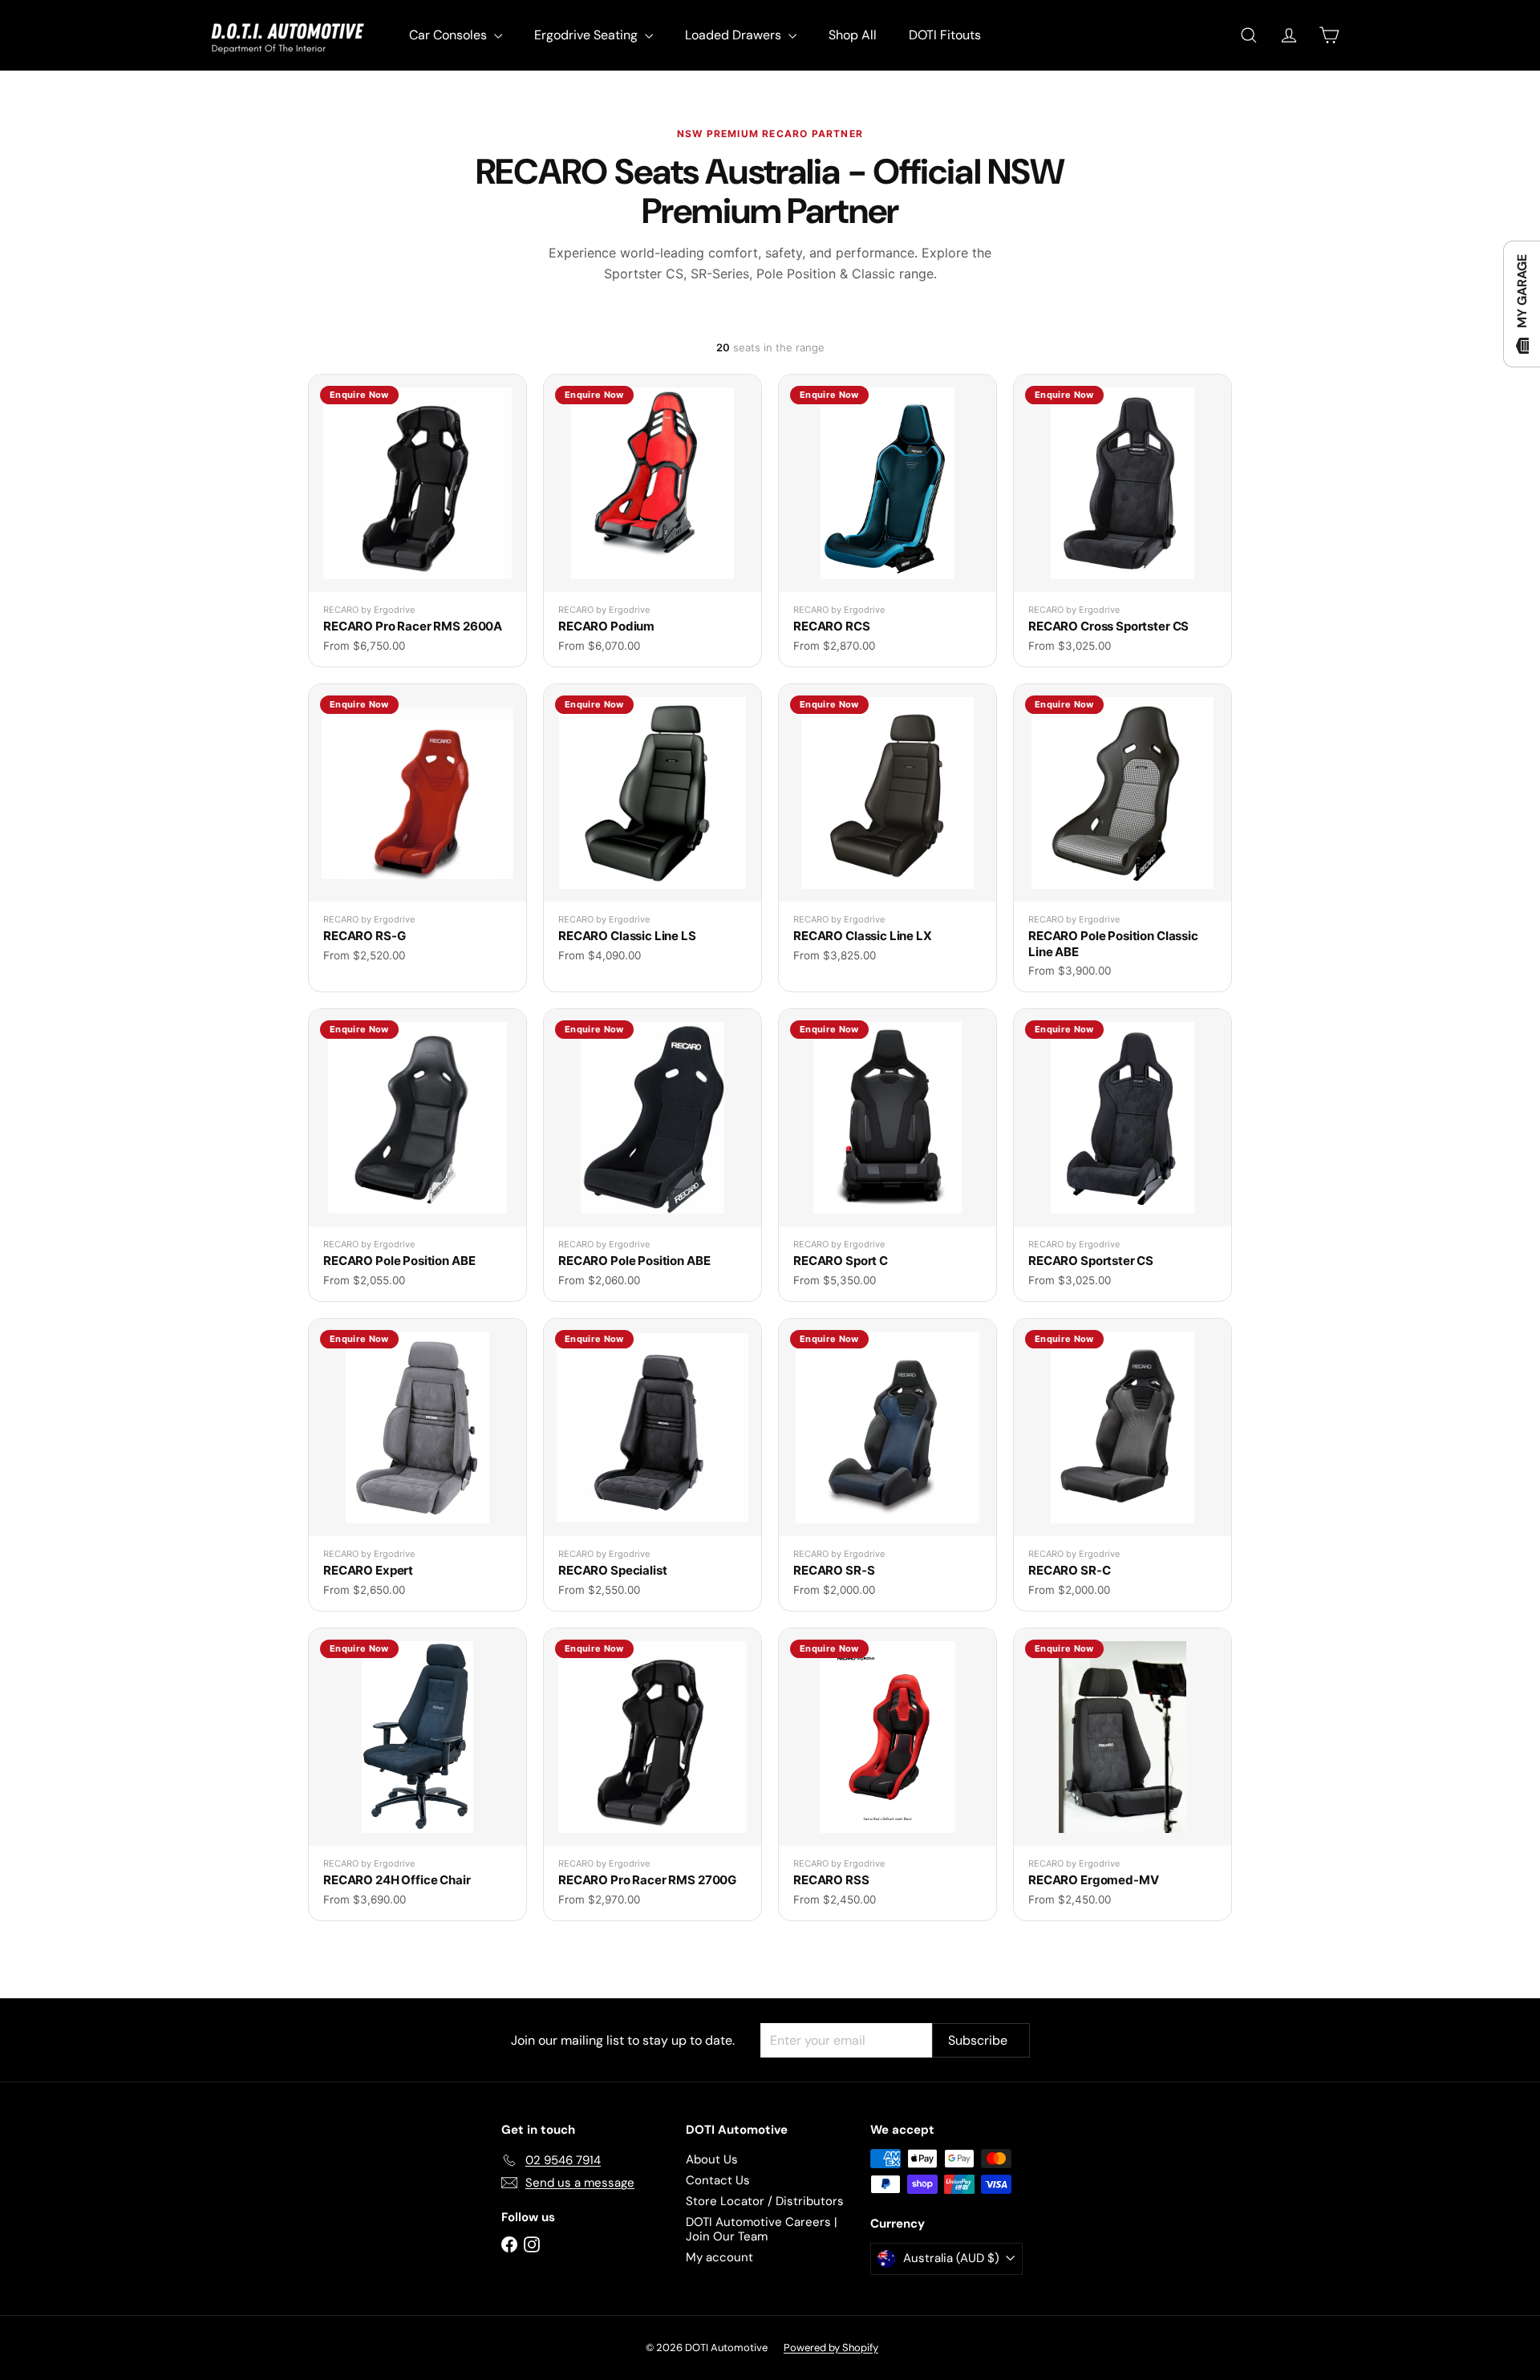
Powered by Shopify (831, 2348)
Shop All (853, 35)
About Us (712, 2159)
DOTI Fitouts (945, 35)
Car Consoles (450, 35)
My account (719, 2257)
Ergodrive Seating (588, 35)
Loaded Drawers (735, 35)
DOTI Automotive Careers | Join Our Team (762, 2229)
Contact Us (718, 2180)
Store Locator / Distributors (765, 2201)
